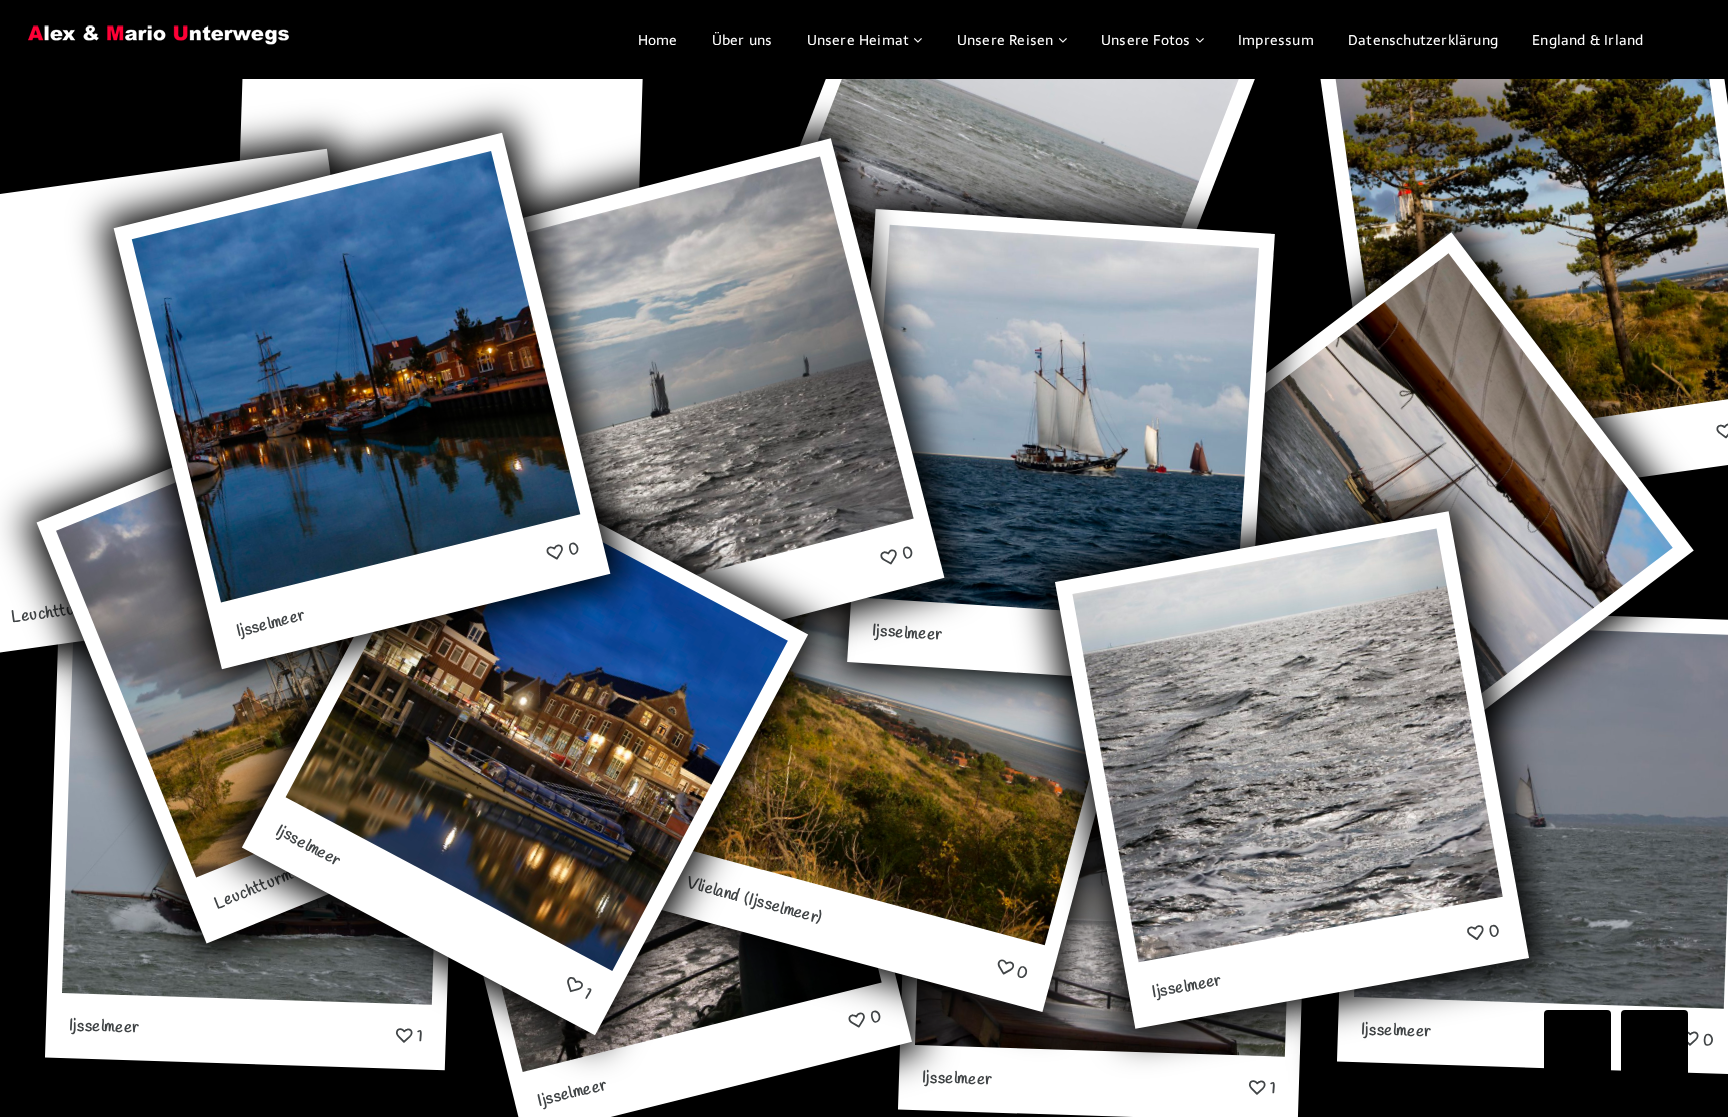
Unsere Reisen (1005, 40)
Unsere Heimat (858, 40)
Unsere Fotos (1145, 40)
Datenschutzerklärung (1423, 40)
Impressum (1276, 40)
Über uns (742, 40)
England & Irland (1587, 40)
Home (658, 40)
